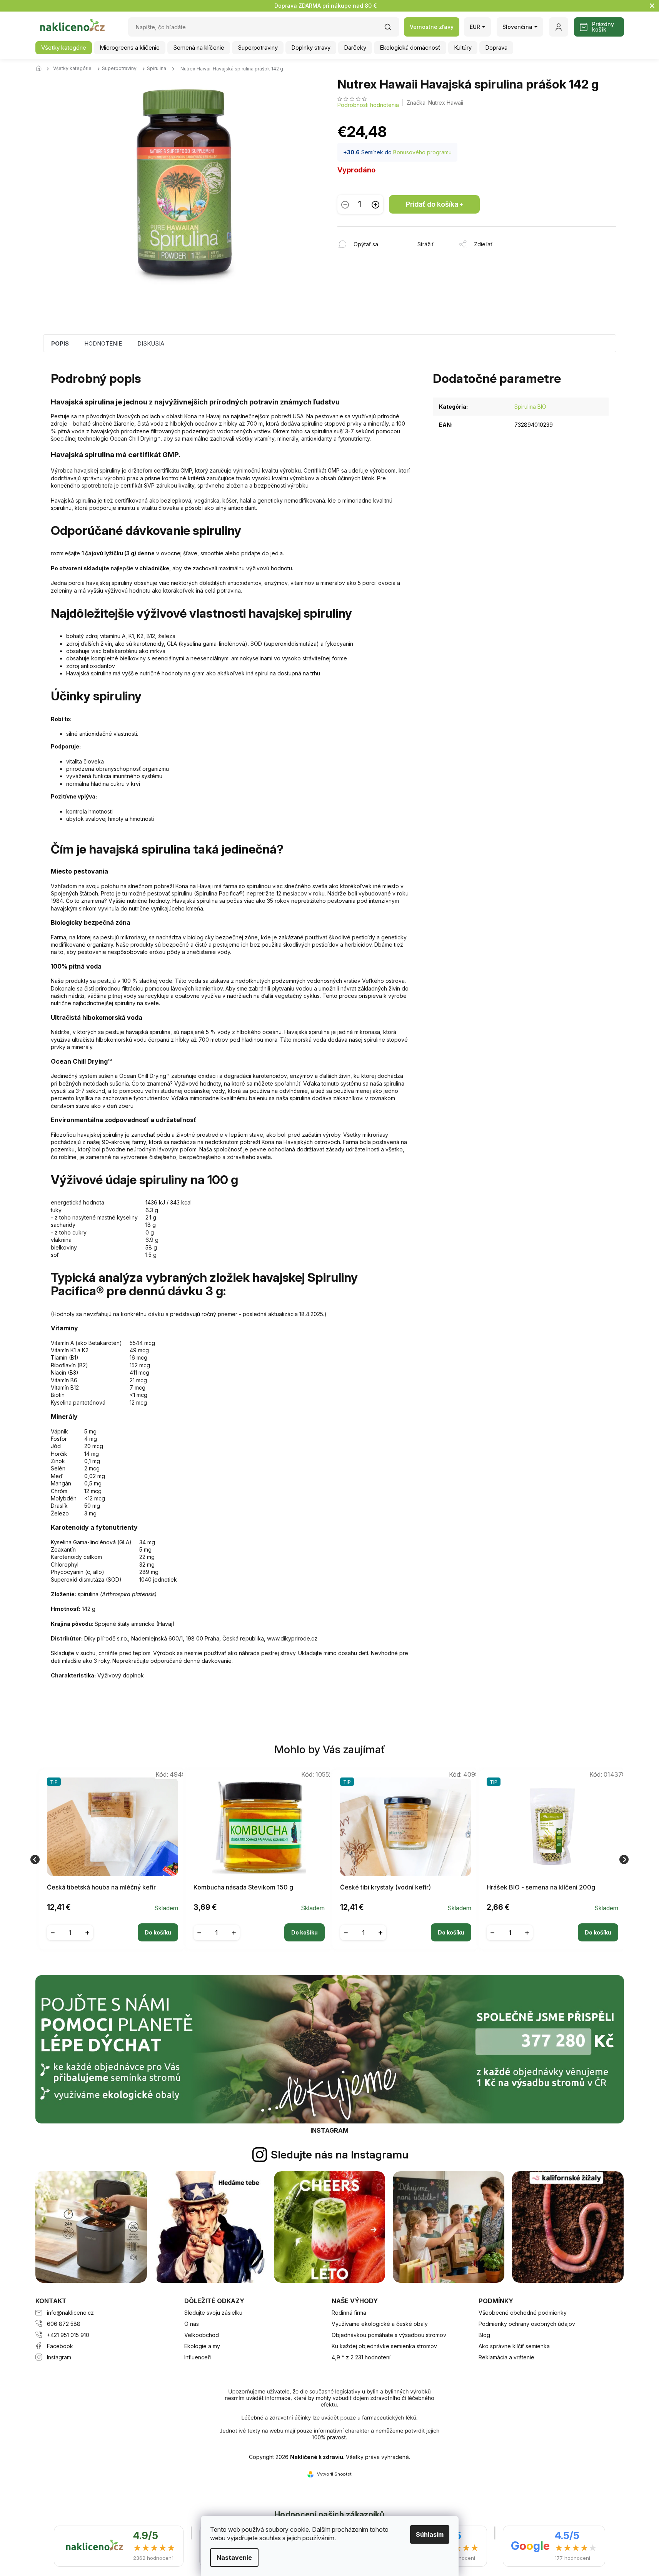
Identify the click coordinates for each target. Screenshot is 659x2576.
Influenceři (198, 2357)
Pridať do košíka (432, 204)
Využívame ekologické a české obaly (380, 2324)
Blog (484, 2335)
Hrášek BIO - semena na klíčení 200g (541, 1887)
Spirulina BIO (530, 407)
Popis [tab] (60, 343)
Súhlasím (430, 2534)
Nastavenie (234, 2558)
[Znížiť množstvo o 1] (345, 205)
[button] (113, 1926)
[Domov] (41, 69)
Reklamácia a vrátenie (506, 2357)
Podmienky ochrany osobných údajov (527, 2324)
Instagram (59, 2357)
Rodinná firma (349, 2313)
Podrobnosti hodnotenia (368, 105)
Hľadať (392, 29)
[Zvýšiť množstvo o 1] (375, 205)
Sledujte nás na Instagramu (340, 2155)
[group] (109, 1859)
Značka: (435, 103)
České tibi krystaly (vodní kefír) (385, 1887)
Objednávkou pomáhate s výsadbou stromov (389, 2335)
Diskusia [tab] (151, 343)
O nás (192, 2324)
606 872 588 (64, 2324)
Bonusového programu (422, 152)
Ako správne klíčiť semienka (514, 2346)
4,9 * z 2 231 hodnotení (361, 2357)
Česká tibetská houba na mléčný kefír (101, 1887)
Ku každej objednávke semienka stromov (384, 2346)
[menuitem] (64, 48)
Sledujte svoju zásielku (213, 2313)
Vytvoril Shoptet (334, 2474)
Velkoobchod (202, 2335)
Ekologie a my (202, 2346)
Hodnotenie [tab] (103, 343)
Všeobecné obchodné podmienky (523, 2313)
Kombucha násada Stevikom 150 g (243, 1887)
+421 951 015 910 (68, 2335)
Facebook (60, 2346)
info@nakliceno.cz (70, 2313)
